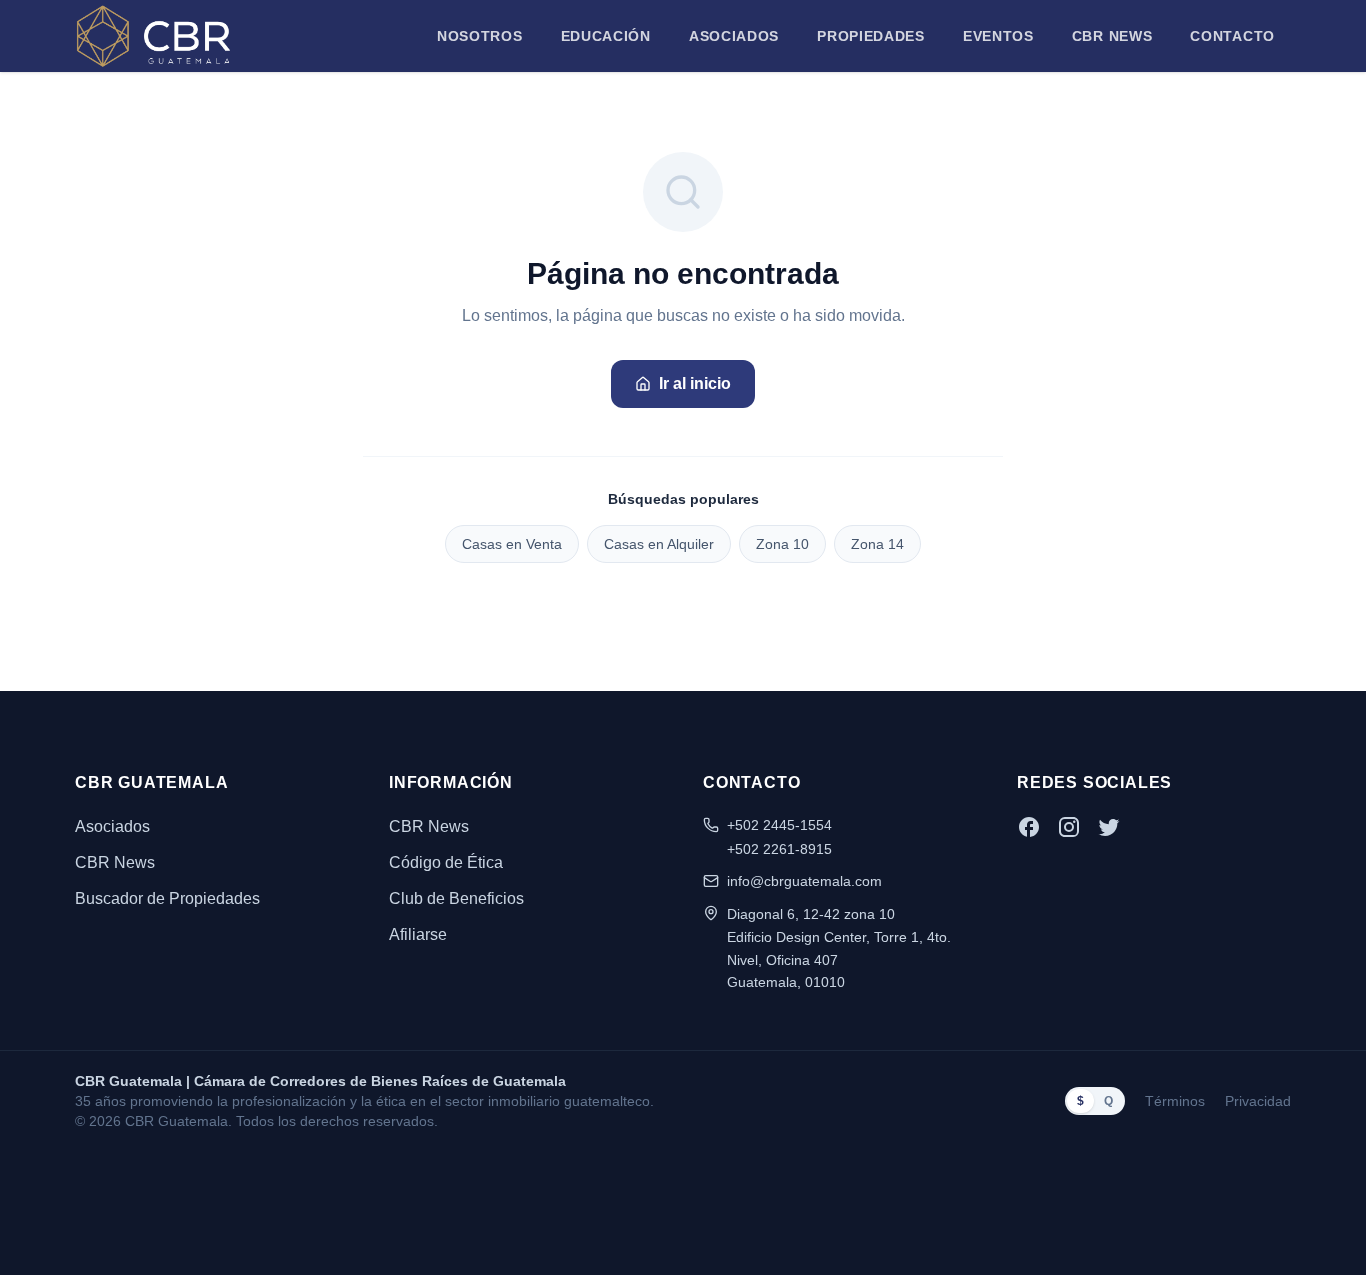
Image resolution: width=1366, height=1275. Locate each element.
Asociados (734, 36)
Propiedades (871, 36)
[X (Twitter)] (1109, 827)
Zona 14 (877, 544)
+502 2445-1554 (779, 825)
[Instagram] (1069, 827)
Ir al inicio (695, 383)
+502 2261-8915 (779, 849)
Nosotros (480, 36)
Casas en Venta (512, 544)
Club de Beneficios (456, 898)
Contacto (1232, 36)
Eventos (998, 36)
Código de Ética (446, 862)
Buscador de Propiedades (167, 898)
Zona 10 (782, 544)
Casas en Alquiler (659, 544)
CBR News (1112, 36)
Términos (1175, 1101)
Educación (606, 36)
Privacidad (1258, 1101)
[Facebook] (1029, 827)
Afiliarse (418, 934)
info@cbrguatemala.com (804, 881)
